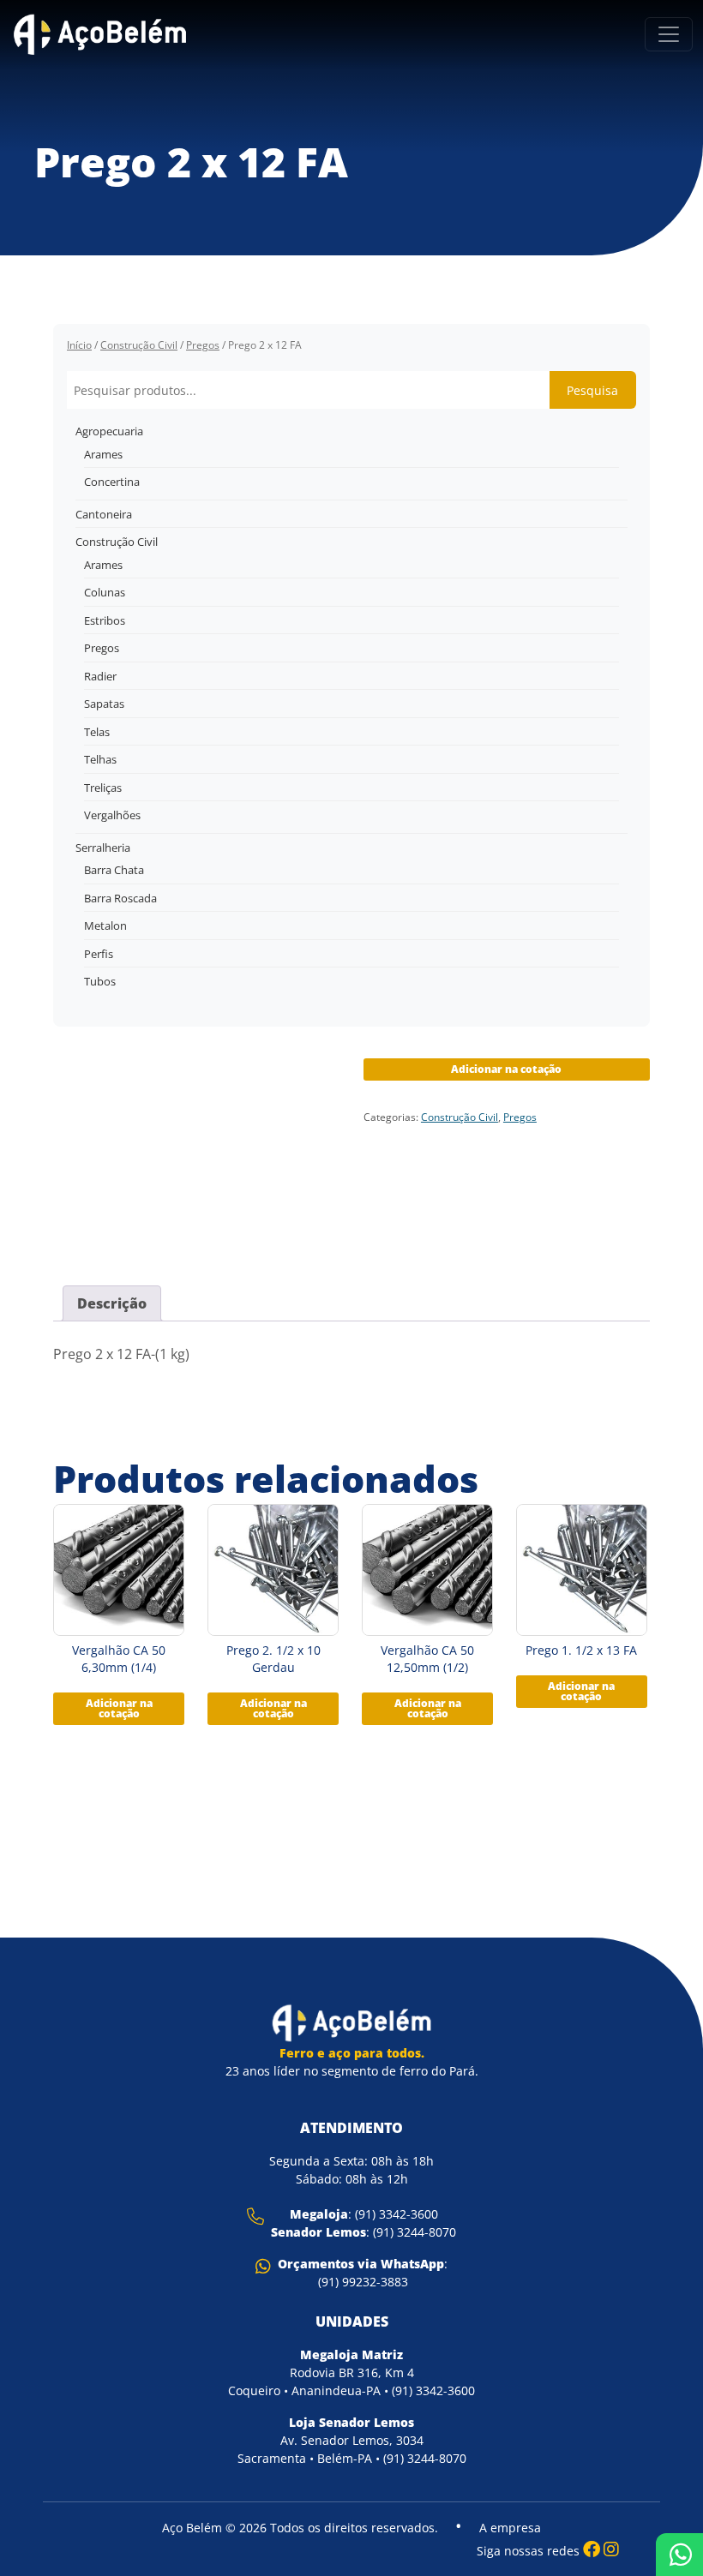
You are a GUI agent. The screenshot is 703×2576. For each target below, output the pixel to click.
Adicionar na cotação (506, 1069)
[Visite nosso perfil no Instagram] (611, 2549)
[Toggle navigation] (669, 34)
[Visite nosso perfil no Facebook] (592, 2549)
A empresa (510, 2528)
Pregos (203, 345)
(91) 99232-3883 (363, 2282)
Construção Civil (139, 345)
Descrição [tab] (112, 1303)
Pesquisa (592, 390)
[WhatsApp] (679, 2555)
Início (79, 345)
